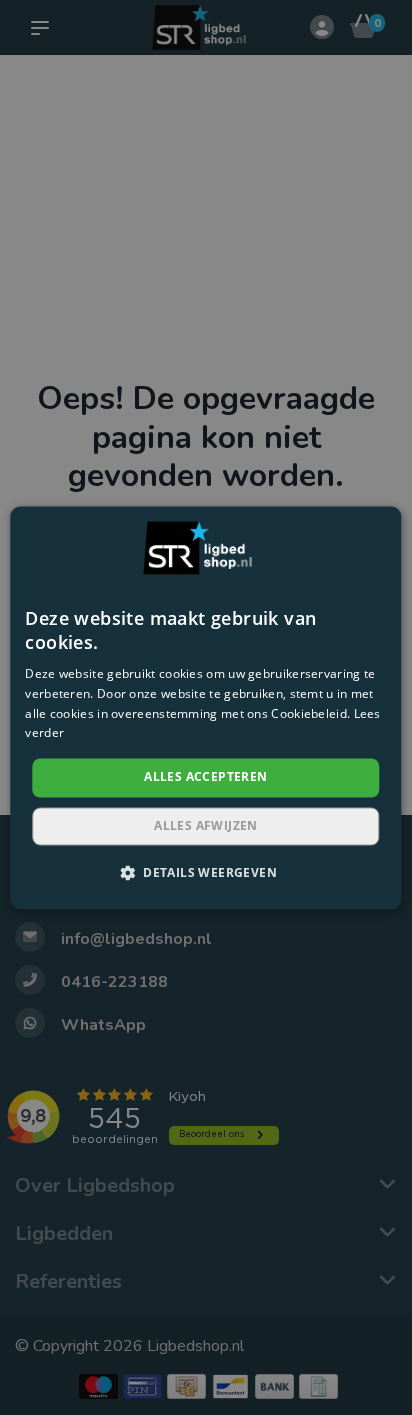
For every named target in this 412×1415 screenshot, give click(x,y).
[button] (206, 872)
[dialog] (205, 707)
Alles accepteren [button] (205, 777)
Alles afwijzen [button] (206, 825)
